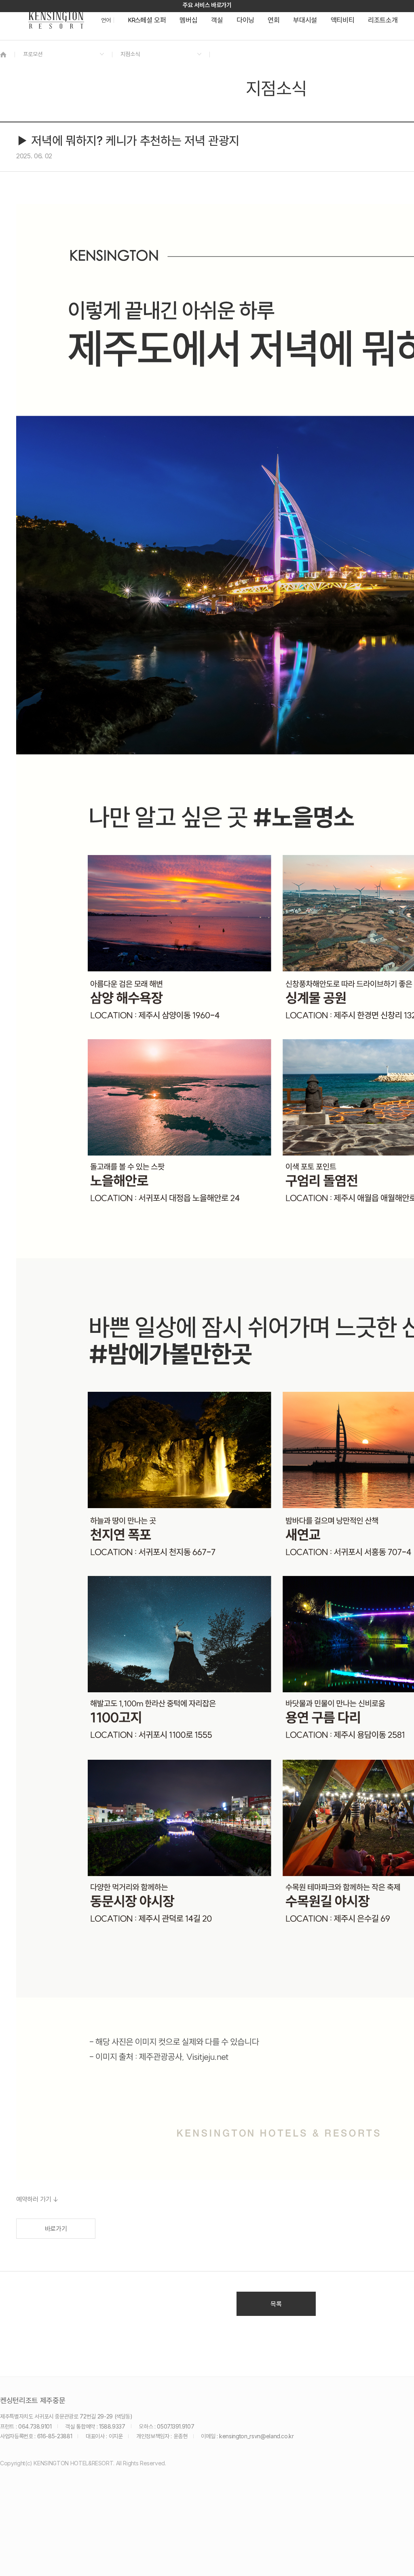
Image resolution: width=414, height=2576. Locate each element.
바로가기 (56, 2229)
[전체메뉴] (400, 42)
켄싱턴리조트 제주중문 (33, 2401)
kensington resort (56, 20)
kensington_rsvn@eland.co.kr (257, 2436)
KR (132, 20)
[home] (3, 54)
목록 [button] (276, 2304)
